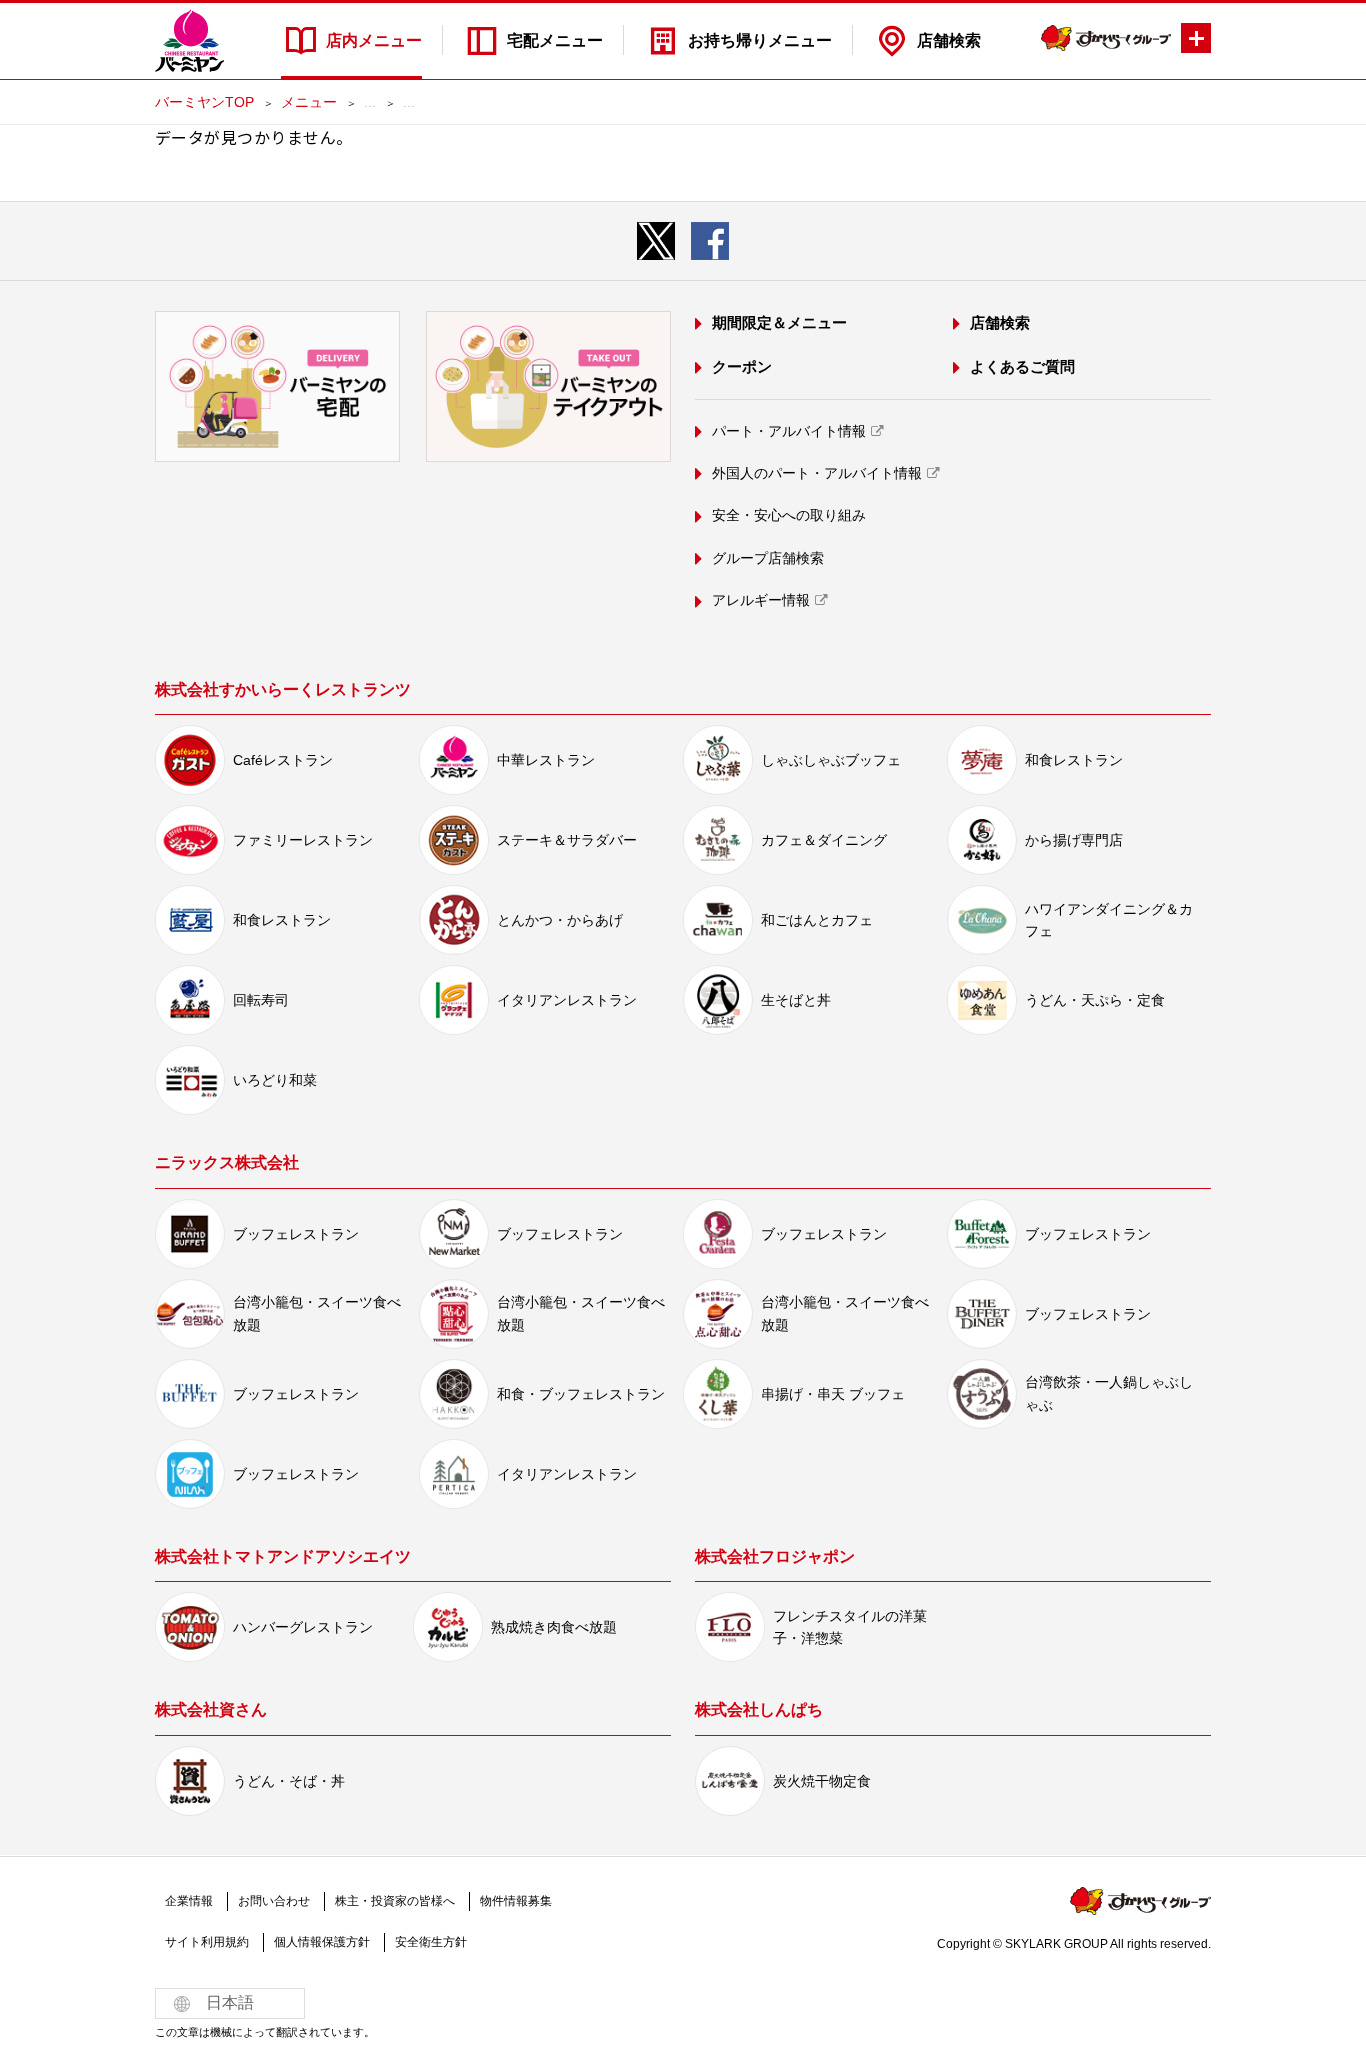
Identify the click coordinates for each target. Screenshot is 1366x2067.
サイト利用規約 (207, 1942)
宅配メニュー (555, 40)
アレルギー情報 (761, 600)
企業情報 (189, 1901)
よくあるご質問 (1022, 366)
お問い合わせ (274, 1901)
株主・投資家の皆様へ (395, 1901)
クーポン (742, 366)
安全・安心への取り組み (789, 515)
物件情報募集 (516, 1901)
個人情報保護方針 (322, 1942)
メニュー (309, 102)
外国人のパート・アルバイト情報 (817, 473)
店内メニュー (374, 40)
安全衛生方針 (431, 1942)
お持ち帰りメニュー (760, 40)
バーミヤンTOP (204, 102)
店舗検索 (949, 40)
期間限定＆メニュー (779, 322)
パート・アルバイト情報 (789, 431)
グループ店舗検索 (768, 558)
